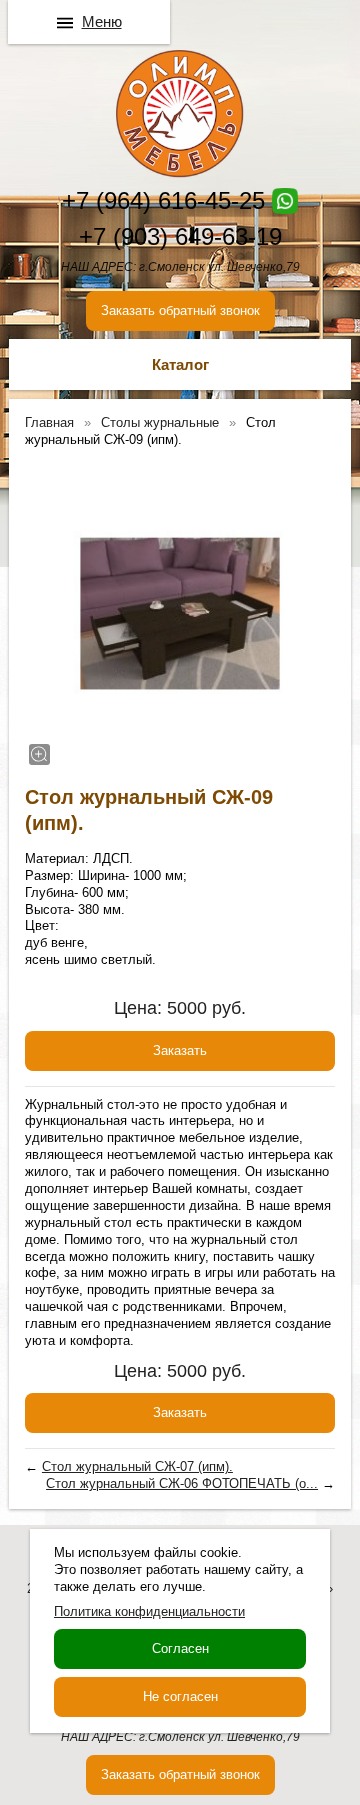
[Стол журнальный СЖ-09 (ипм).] (180, 614)
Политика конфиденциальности (149, 1611)
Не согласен (180, 1696)
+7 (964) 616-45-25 (163, 200)
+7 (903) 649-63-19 (180, 236)
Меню (102, 21)
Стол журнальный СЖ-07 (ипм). (137, 1466)
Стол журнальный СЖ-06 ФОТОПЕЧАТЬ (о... (182, 1483)
